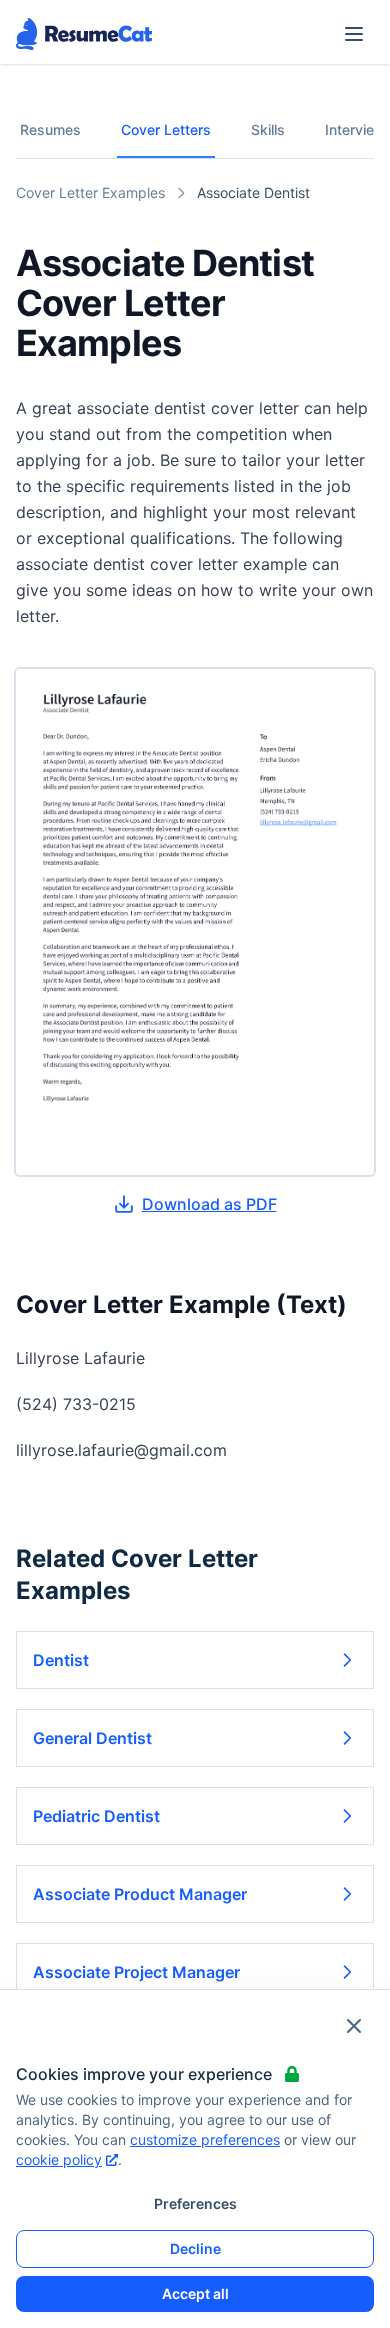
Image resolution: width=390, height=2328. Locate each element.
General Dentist (92, 1738)
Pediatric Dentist (96, 1816)
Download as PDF (209, 1204)
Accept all (195, 2293)
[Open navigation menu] (354, 34)
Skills (268, 129)
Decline (195, 2248)
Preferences (195, 2203)
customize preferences (205, 2139)
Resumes (50, 129)
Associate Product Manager (140, 1894)
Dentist (61, 1660)
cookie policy (59, 2159)
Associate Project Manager (136, 1972)
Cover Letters (166, 129)
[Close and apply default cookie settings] (354, 2026)
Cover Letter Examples (90, 192)
